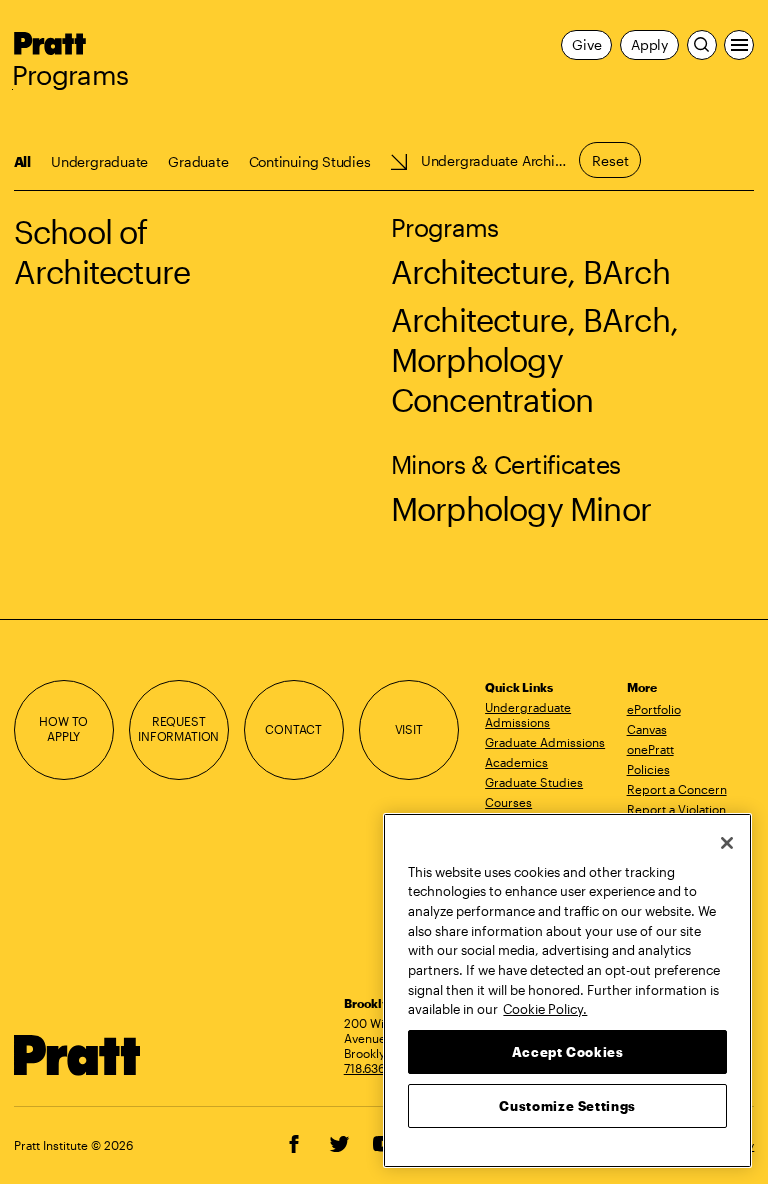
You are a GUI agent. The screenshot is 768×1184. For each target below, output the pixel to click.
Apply (649, 44)
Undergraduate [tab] (99, 161)
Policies (648, 769)
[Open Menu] (739, 45)
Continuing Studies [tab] (310, 161)
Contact (293, 729)
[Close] (727, 843)
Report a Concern (677, 789)
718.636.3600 (381, 1068)
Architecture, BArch (530, 271)
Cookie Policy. (545, 1009)
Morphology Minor (521, 508)
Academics (516, 762)
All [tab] (22, 161)
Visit (409, 729)
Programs (70, 75)
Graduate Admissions (545, 742)
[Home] (78, 1055)
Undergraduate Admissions (528, 714)
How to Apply (63, 729)
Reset (610, 160)
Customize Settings (567, 1106)
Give (586, 44)
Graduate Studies (534, 782)
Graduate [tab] (198, 161)
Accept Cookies (568, 1052)
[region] (567, 990)
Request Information (178, 729)
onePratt (650, 749)
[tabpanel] (384, 344)
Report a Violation (676, 809)
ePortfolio (654, 709)
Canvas (647, 729)
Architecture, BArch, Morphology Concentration (534, 359)
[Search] (702, 45)
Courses (508, 802)
